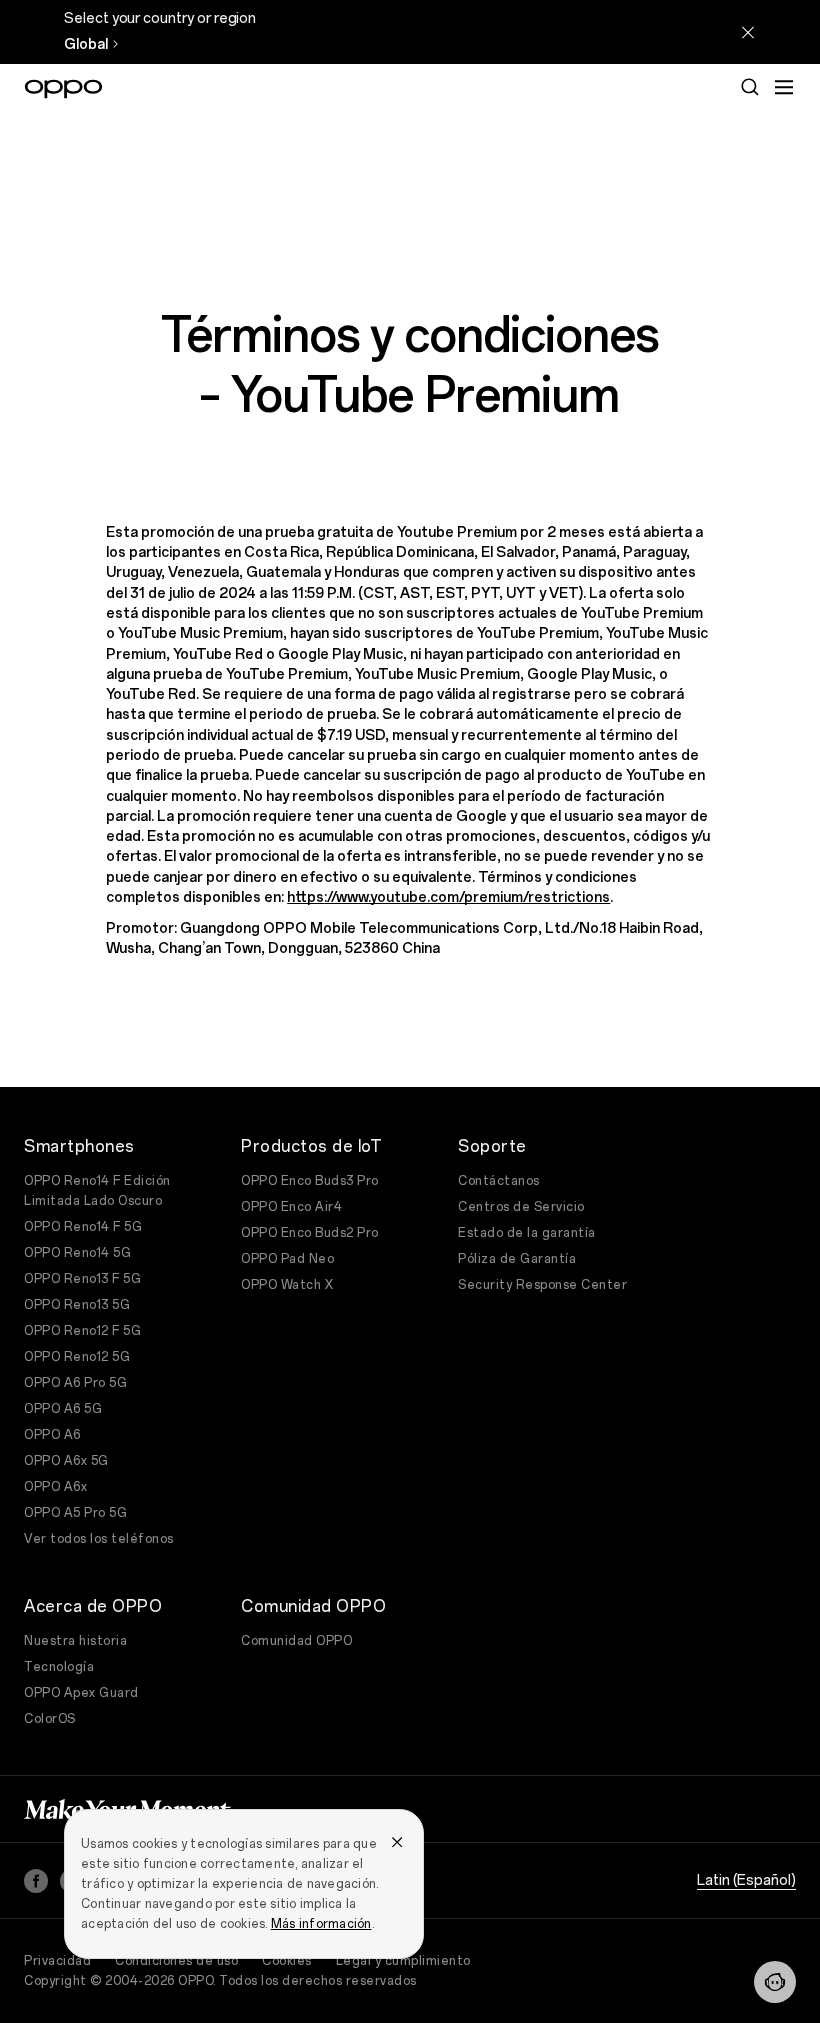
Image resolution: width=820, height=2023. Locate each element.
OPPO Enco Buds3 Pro (310, 1181)
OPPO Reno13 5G (77, 1305)
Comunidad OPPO (296, 1641)
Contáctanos (499, 1181)
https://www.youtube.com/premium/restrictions (448, 897)
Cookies (287, 1961)
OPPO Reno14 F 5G (83, 1227)
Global (86, 44)
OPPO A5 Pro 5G (75, 1513)
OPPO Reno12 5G (77, 1357)
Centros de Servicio (521, 1207)
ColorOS (50, 1719)
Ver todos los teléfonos (99, 1539)
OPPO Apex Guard (81, 1693)
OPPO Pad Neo (287, 1259)
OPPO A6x (55, 1487)
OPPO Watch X (287, 1285)
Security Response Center (542, 1285)
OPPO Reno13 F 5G (82, 1279)
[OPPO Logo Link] (63, 89)
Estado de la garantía (527, 1233)
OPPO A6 (52, 1435)
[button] (775, 1982)
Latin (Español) (746, 1880)
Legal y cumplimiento (403, 1961)
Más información (321, 1924)
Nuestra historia (75, 1641)
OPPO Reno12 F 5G (82, 1331)
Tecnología (59, 1667)
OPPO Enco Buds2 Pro (310, 1233)
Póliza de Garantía (517, 1259)
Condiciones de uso (176, 1961)
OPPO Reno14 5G (77, 1253)
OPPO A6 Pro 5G (75, 1383)
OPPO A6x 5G (66, 1461)
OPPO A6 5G (63, 1409)
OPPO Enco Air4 (291, 1207)
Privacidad (57, 1961)
